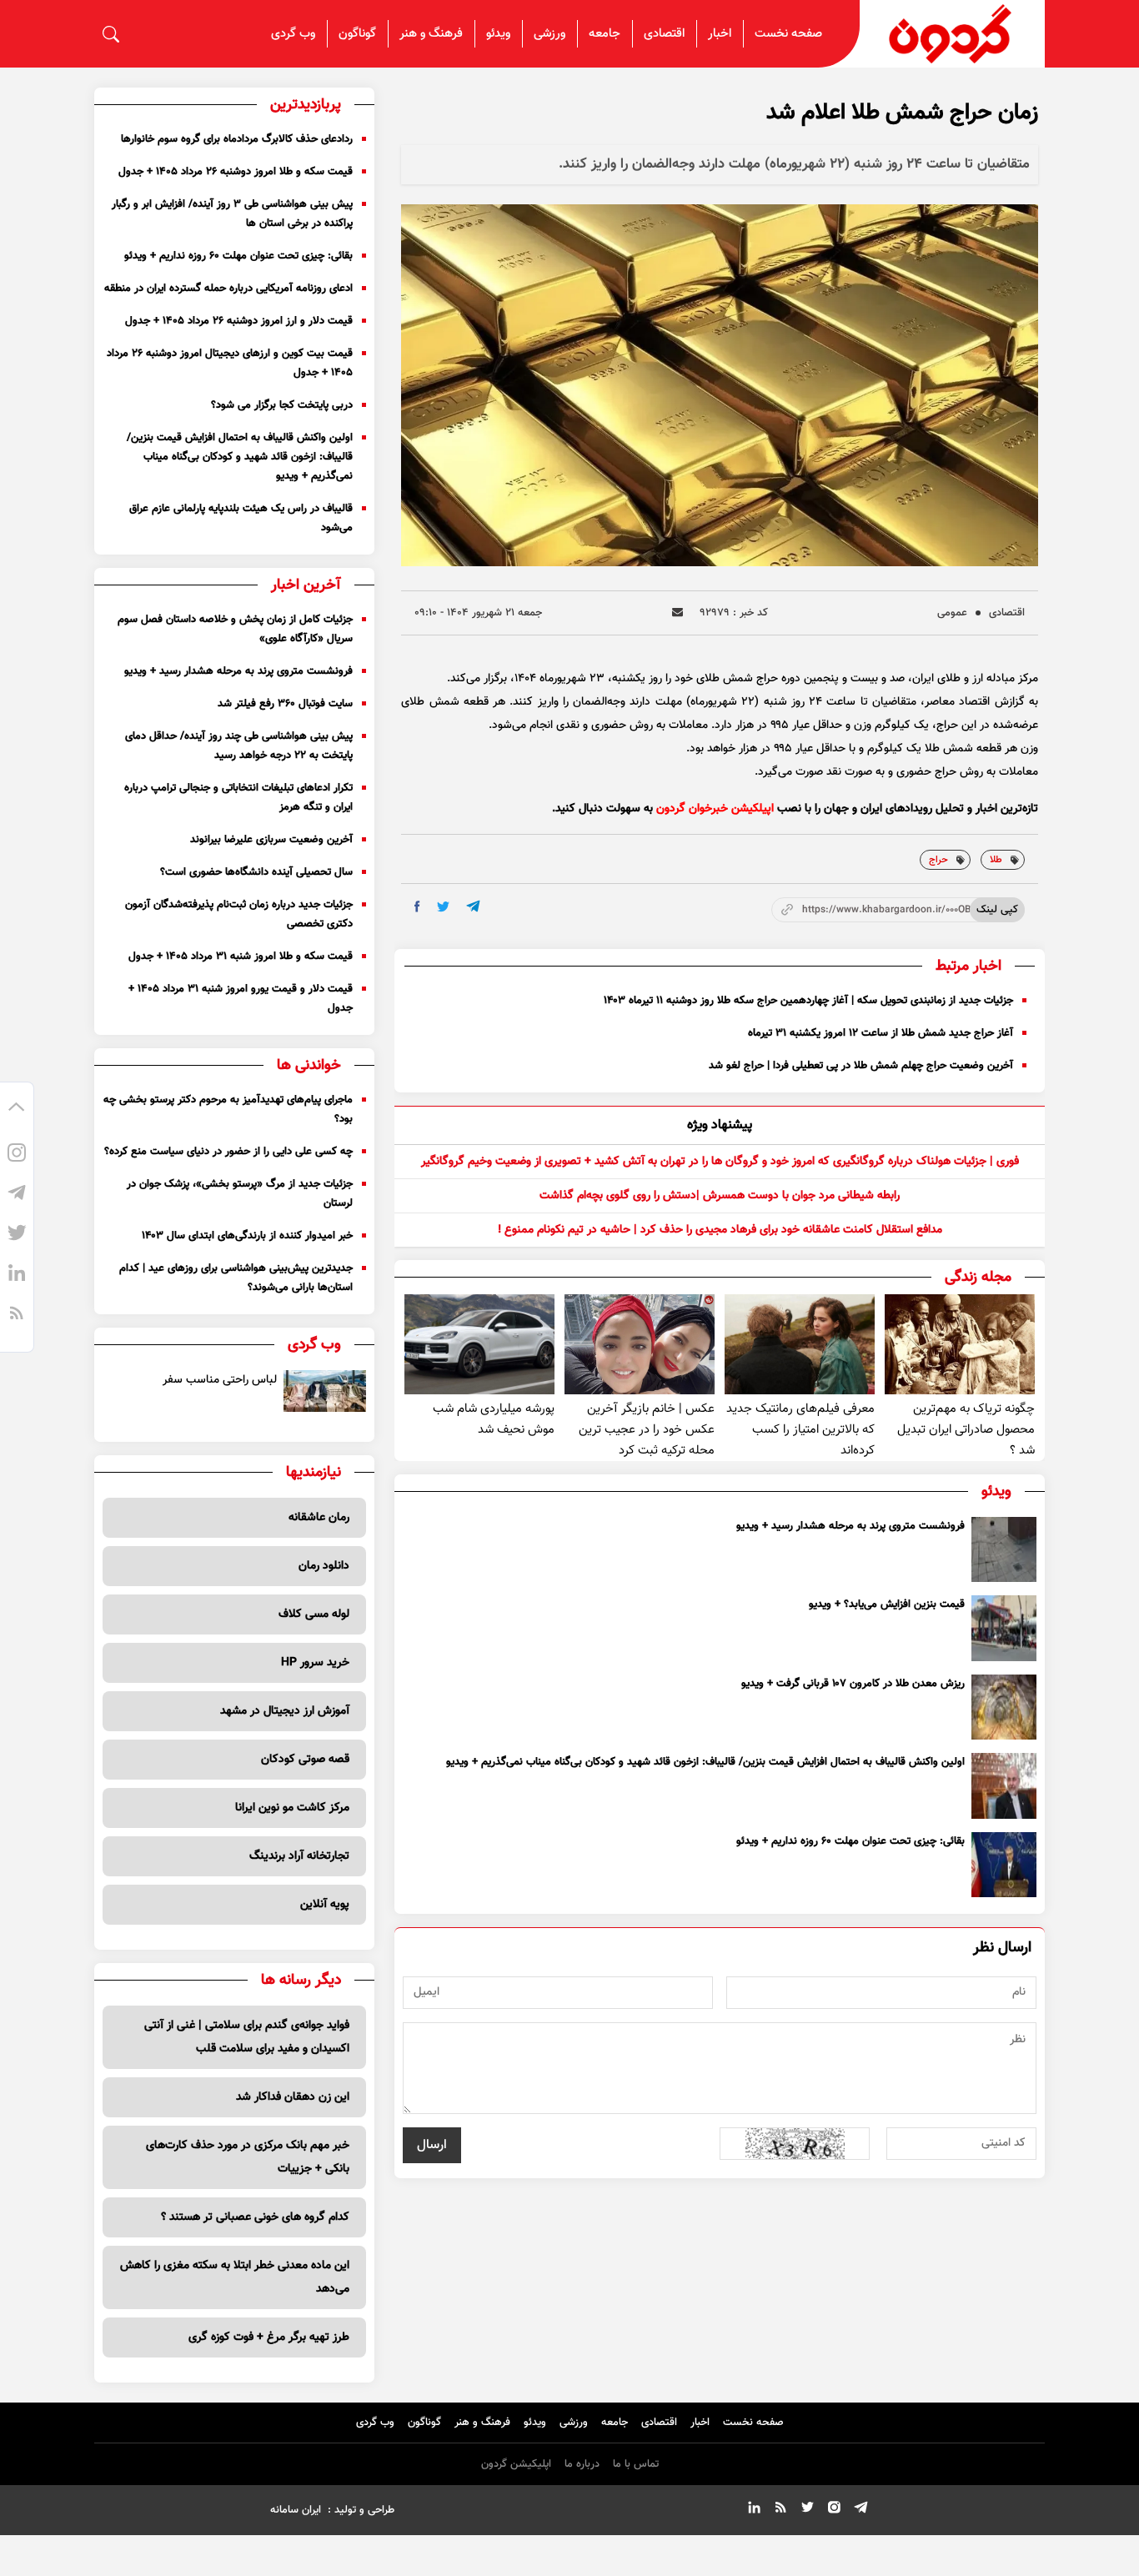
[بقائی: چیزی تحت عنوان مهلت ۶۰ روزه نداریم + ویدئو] (1004, 1865)
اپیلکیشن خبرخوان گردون (715, 809)
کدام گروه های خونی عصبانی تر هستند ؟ (255, 2217)
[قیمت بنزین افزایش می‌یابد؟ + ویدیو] (1004, 1628)
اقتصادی (664, 34)
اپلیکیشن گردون (516, 2464)
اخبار (720, 34)
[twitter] (443, 907)
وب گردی (293, 34)
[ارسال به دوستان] (677, 613)
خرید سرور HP (315, 1663)
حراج (938, 860)
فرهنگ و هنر (431, 34)
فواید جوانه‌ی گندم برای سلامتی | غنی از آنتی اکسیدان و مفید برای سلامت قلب (247, 2037)
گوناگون (357, 34)
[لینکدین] (17, 1275)
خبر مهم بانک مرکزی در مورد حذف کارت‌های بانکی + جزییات (248, 2157)
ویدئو (498, 34)
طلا (996, 860)
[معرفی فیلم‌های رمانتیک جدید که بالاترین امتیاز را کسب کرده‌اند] (800, 1344)
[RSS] (17, 1315)
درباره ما (582, 2464)
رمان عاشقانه (319, 1518)
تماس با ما (636, 2464)
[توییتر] (17, 1235)
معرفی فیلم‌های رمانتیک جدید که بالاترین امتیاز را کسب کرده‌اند (800, 1430)
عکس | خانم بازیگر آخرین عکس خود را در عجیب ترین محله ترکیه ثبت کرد (647, 1430)
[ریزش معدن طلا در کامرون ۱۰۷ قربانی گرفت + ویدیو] (1004, 1707)
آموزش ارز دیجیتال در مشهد (285, 1711)
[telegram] (473, 906)
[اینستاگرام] (17, 1155)
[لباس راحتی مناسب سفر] (325, 1391)
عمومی (952, 613)
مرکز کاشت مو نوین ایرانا (292, 1808)
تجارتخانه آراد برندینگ (299, 1856)
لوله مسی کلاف (314, 1614)
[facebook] (417, 906)
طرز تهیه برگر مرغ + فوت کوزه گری (269, 2337)
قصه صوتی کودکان (305, 1760)
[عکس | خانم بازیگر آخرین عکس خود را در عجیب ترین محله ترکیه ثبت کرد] (640, 1344)
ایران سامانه (296, 2510)
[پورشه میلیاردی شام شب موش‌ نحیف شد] (479, 1344)
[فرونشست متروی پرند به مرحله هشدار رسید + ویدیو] (1004, 1549)
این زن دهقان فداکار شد (293, 2097)
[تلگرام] (17, 1195)
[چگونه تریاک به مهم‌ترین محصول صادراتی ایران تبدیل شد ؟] (960, 1344)
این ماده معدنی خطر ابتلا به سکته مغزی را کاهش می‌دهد (235, 2277)
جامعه (605, 34)
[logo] (952, 34)
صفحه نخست (788, 34)
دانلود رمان (324, 1566)
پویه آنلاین (325, 1905)
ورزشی (549, 34)
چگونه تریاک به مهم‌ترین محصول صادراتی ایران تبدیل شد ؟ (966, 1430)
